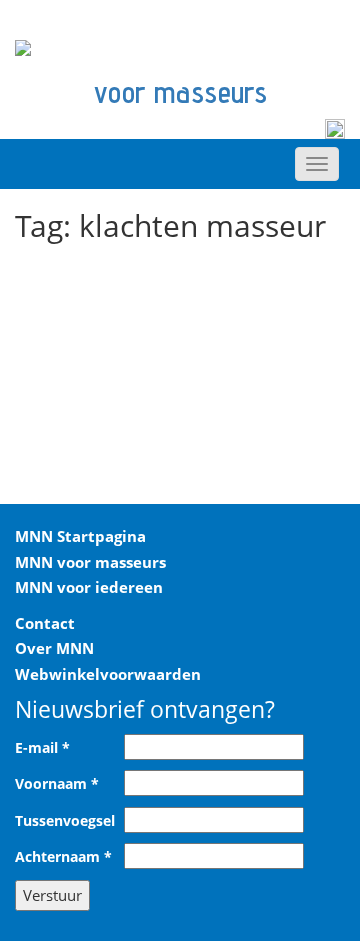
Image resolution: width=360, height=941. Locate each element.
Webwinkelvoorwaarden (108, 674)
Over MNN (54, 648)
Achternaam (63, 857)
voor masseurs (180, 92)
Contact (45, 623)
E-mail (42, 748)
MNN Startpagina (80, 536)
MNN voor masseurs (90, 562)
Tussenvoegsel (65, 821)
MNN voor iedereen (89, 587)
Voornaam (57, 784)
